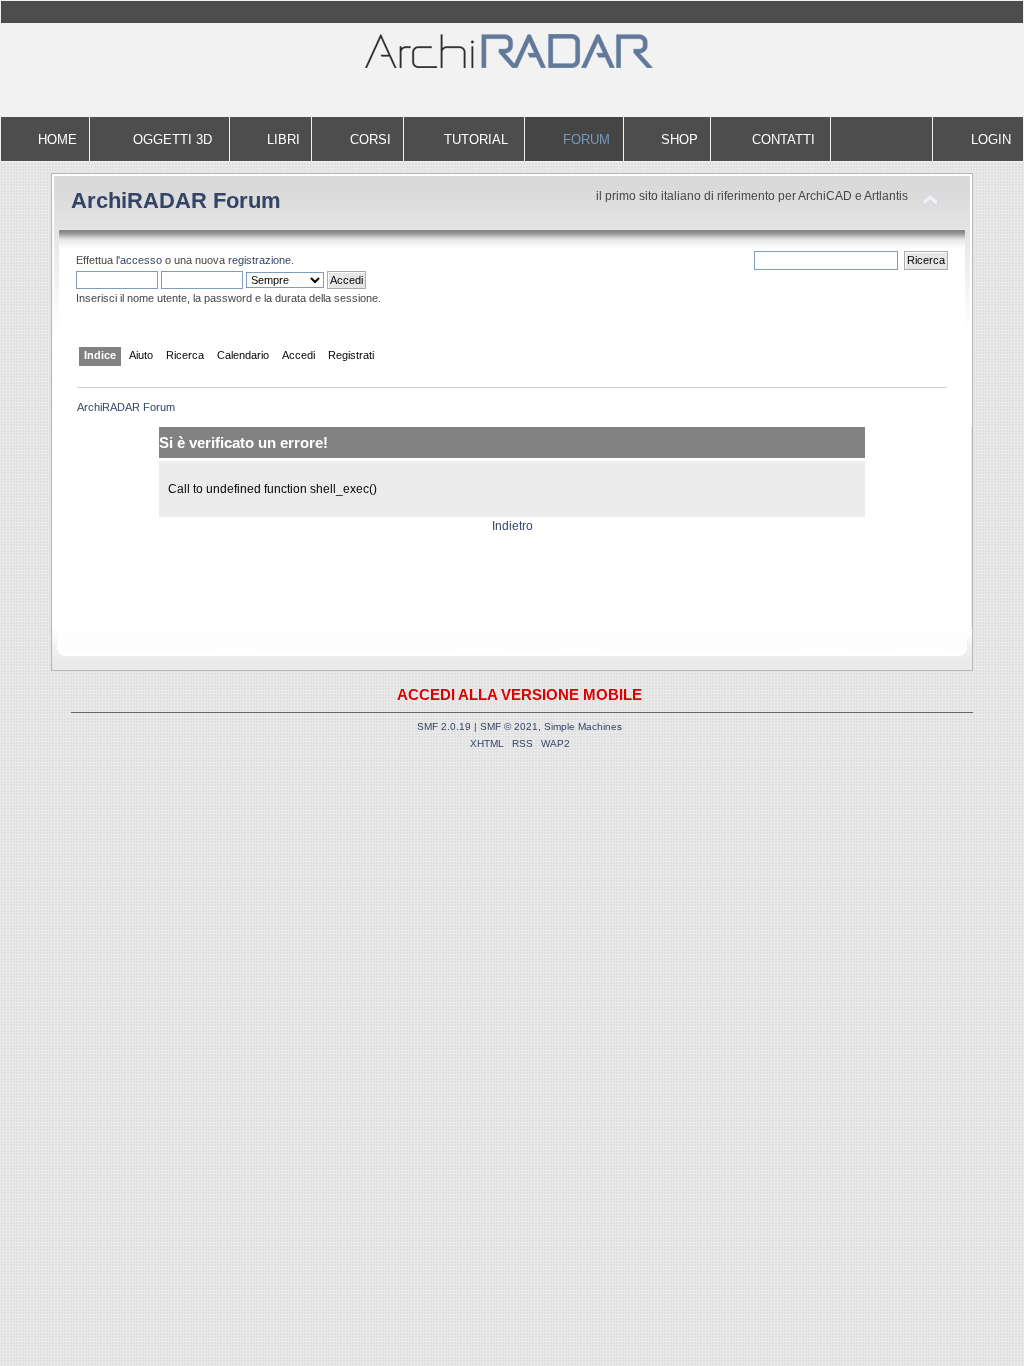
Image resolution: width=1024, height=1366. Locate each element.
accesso (141, 260)
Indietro (512, 526)
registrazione (259, 260)
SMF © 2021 (509, 726)
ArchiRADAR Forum (176, 200)
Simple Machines (583, 726)
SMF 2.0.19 (444, 726)
